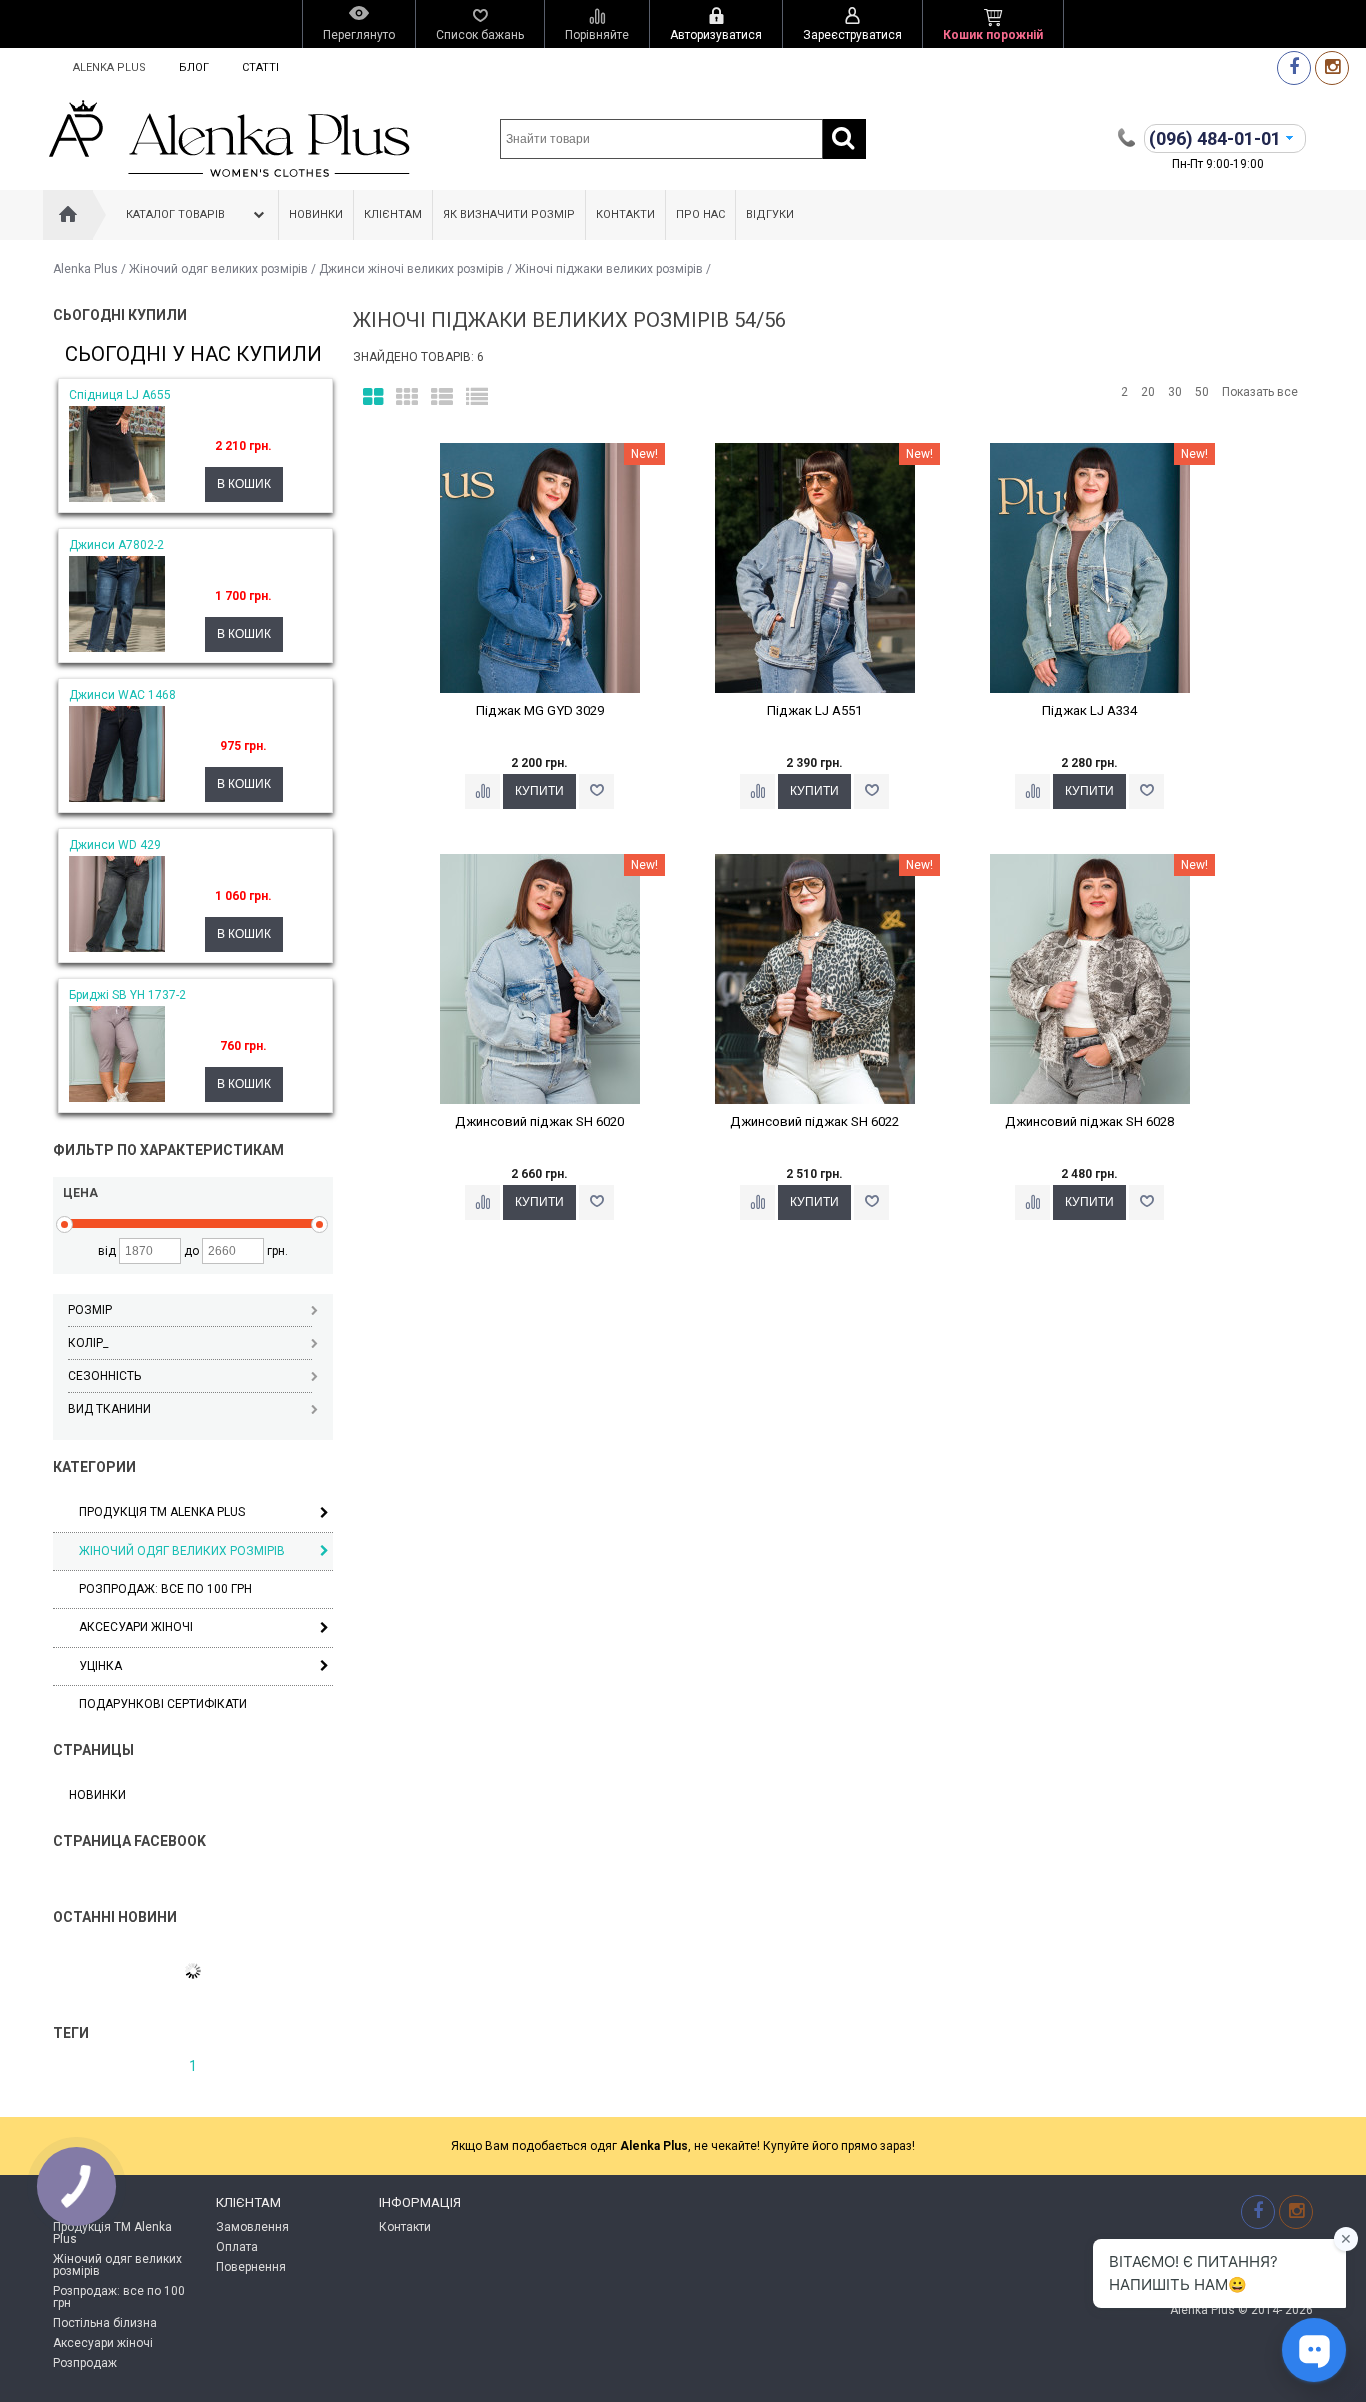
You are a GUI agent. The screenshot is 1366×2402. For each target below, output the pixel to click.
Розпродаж (85, 2363)
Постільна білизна (105, 2323)
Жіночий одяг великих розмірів (218, 269)
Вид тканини (109, 1409)
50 (1202, 392)
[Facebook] (1294, 67)
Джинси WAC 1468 (122, 695)
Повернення (251, 2267)
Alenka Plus (109, 67)
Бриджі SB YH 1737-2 (127, 995)
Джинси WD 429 (115, 845)
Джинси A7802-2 (116, 545)
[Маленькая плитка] (407, 397)
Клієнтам (393, 214)
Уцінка (100, 1666)
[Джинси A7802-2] (117, 648)
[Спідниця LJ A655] (117, 498)
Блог (194, 67)
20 (1148, 392)
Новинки (316, 214)
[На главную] (68, 215)
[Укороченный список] (477, 397)
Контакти (625, 214)
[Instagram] (1332, 67)
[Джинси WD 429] (117, 948)
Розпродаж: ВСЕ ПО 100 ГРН (165, 1589)
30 (1175, 392)
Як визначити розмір (509, 214)
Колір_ (88, 1343)
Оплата (237, 2247)
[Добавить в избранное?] (596, 791)
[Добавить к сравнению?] (482, 791)
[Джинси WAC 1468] (117, 798)
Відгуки (770, 214)
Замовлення (252, 2227)
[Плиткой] (373, 397)
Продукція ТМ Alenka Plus (162, 1512)
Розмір (90, 1310)
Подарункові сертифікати (163, 1704)
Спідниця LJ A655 (120, 395)
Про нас (700, 214)
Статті (260, 67)
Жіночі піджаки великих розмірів (609, 269)
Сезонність (104, 1376)
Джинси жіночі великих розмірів (411, 269)
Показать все (1260, 392)
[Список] (442, 397)
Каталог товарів (175, 214)
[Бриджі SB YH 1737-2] (117, 1098)
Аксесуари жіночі (136, 1627)
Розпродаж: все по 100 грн (119, 2297)
